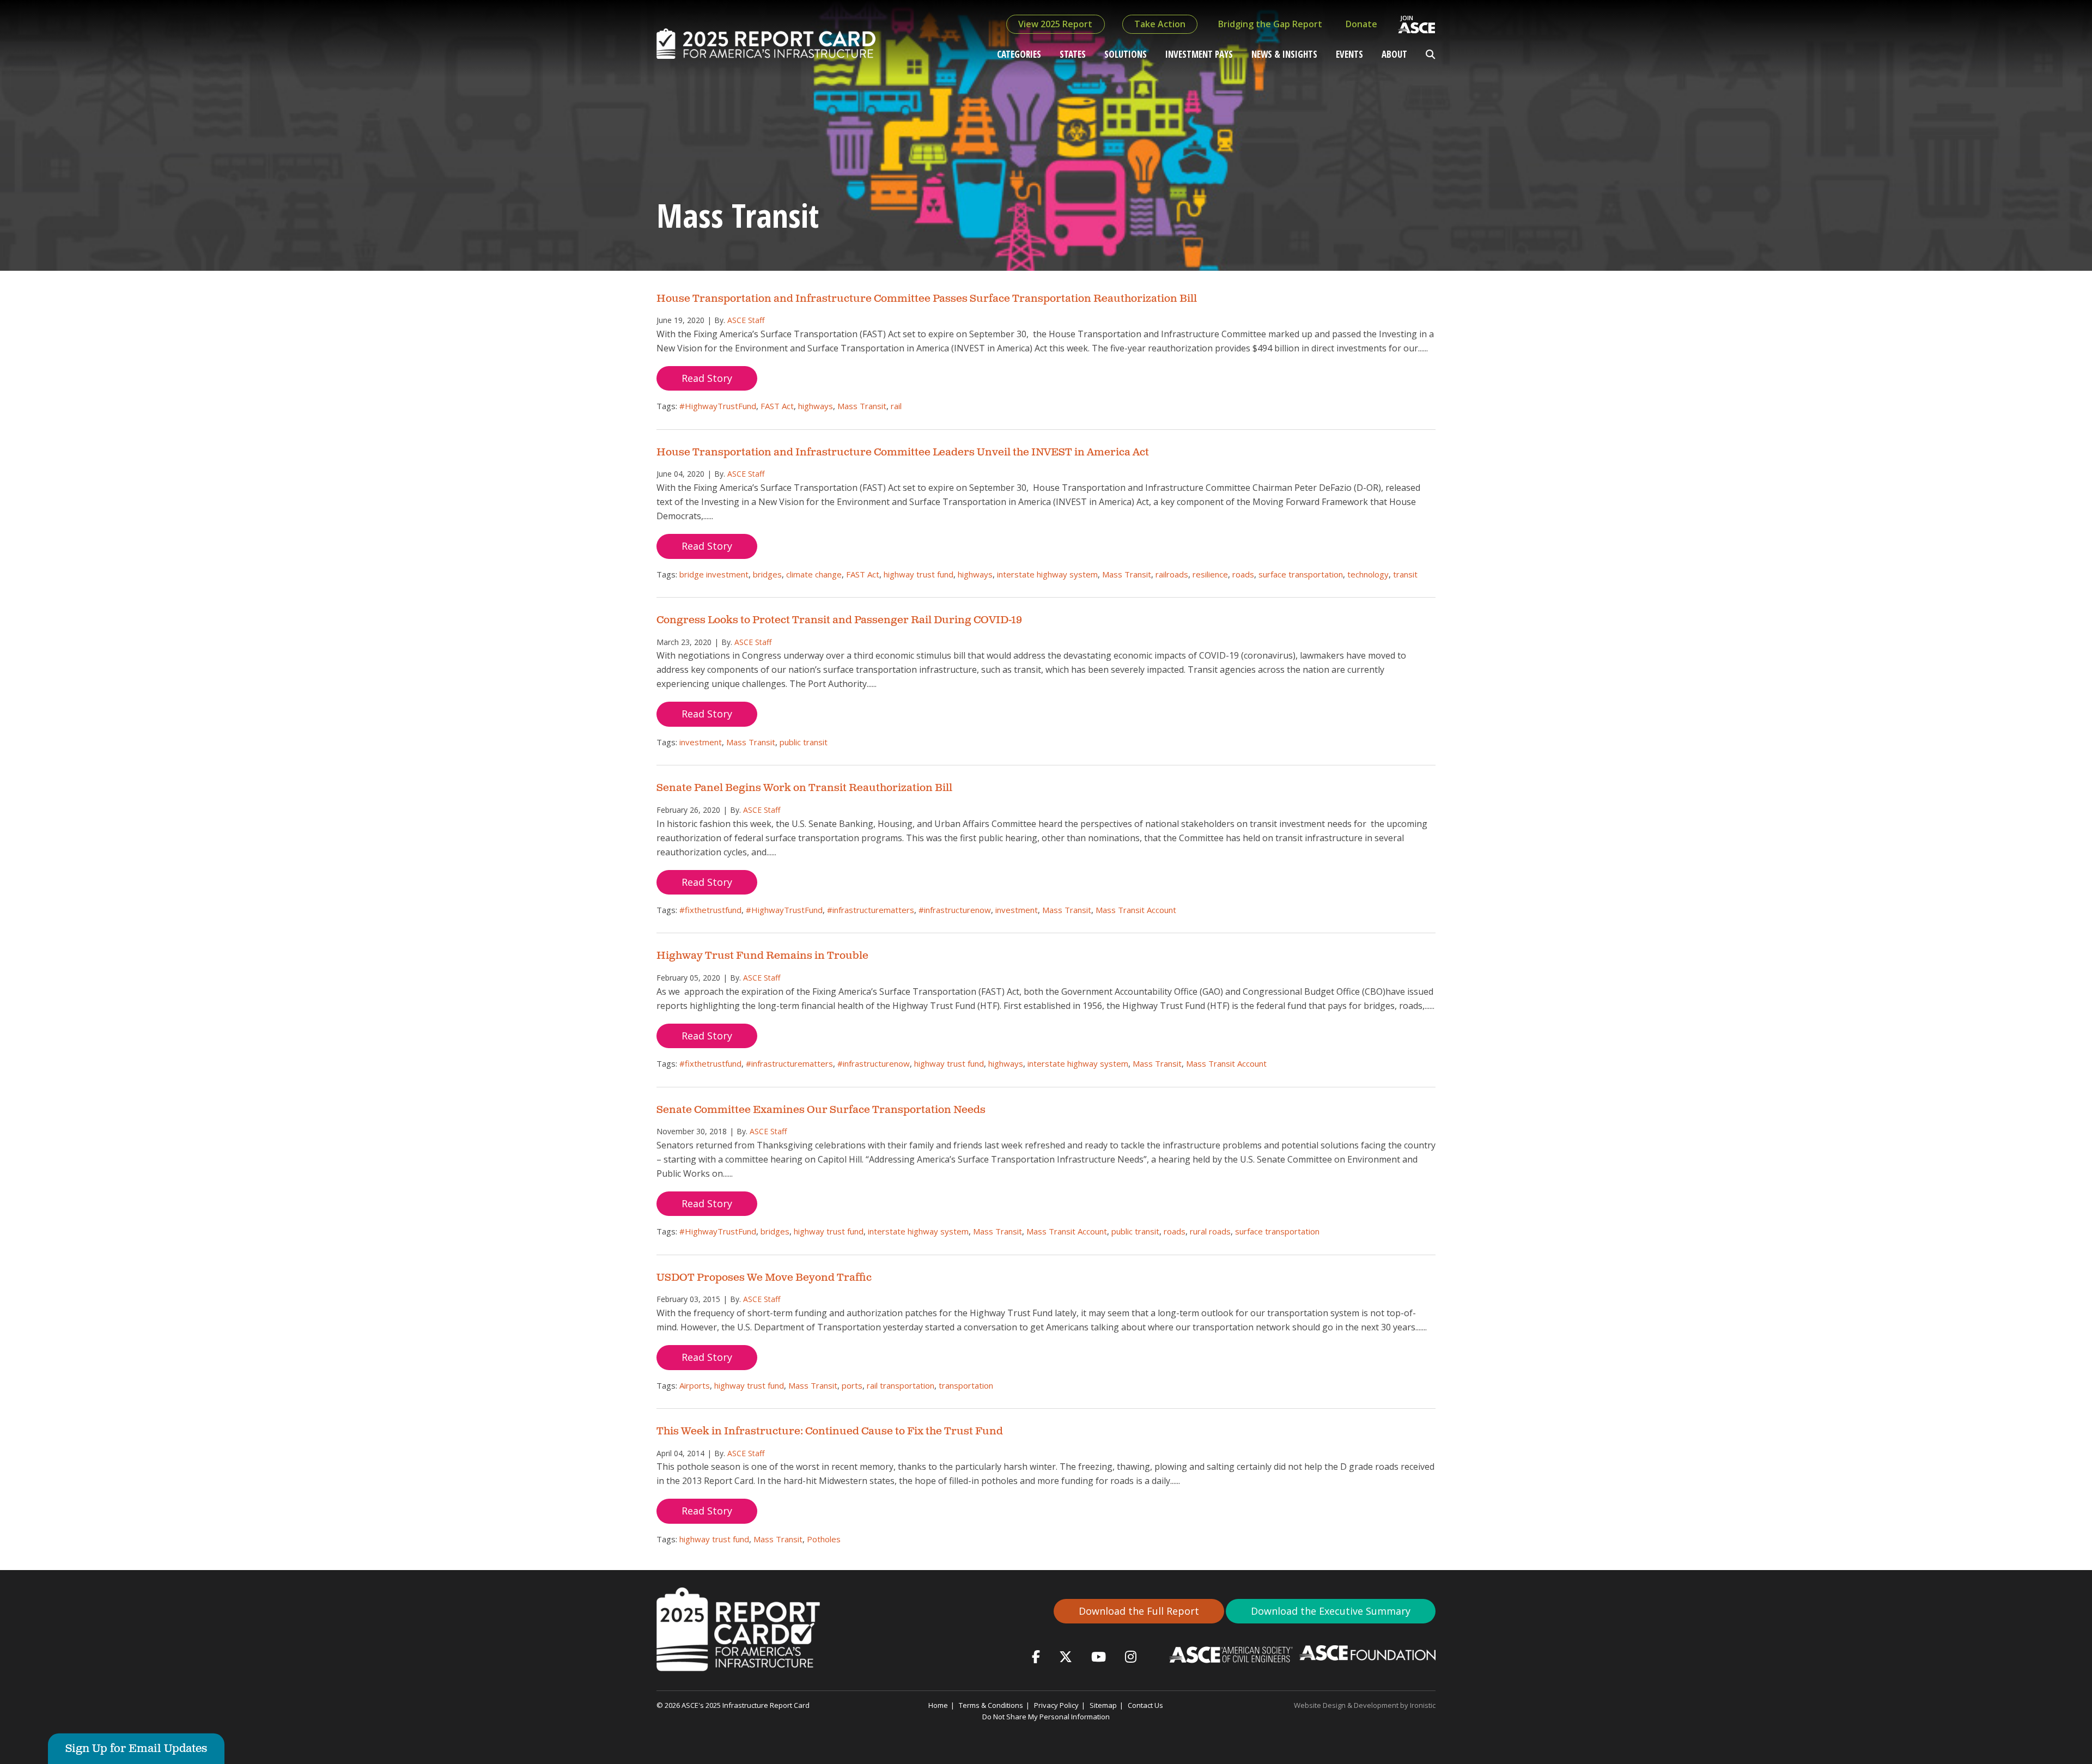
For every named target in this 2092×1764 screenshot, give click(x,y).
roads (1243, 574)
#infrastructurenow (955, 910)
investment (701, 742)
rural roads (1210, 1231)
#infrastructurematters (871, 910)
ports (852, 1385)
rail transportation (901, 1385)
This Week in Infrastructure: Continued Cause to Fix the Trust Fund (830, 1431)
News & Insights (1284, 54)
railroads (1172, 574)
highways (816, 406)
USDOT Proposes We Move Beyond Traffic (764, 1278)
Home (938, 1705)
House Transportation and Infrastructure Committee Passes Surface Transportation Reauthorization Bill (927, 299)
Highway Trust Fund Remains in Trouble (762, 956)
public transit (804, 742)
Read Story (707, 378)
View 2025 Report (1055, 24)
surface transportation (1301, 574)
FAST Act (777, 406)
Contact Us (1145, 1705)
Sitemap (1103, 1705)
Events (1349, 54)
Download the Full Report (1139, 1611)
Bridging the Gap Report (1270, 24)
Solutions (1126, 54)
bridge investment (714, 574)
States (1073, 54)
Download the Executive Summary (1331, 1611)
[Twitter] (1066, 1656)
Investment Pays (1199, 54)
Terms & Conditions (991, 1705)
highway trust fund (919, 574)
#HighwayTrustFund (718, 406)
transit (1405, 574)
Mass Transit (862, 406)
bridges (767, 574)
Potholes (824, 1539)
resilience (1210, 574)
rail (896, 406)
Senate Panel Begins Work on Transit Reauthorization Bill (804, 788)
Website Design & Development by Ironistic (1365, 1705)
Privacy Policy (1056, 1705)
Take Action (1160, 24)
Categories (1019, 54)
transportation (966, 1385)
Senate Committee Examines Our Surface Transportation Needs (821, 1110)
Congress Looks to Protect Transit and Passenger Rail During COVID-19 (839, 620)
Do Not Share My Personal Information (1046, 1717)
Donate (1361, 24)
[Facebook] (1036, 1656)
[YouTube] (1099, 1656)
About (1394, 54)
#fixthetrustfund (710, 910)
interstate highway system (1047, 574)
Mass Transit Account (1136, 910)
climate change (814, 574)
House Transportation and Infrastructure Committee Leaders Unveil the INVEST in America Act (903, 452)
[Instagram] (1131, 1656)
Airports (695, 1385)
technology (1368, 574)
